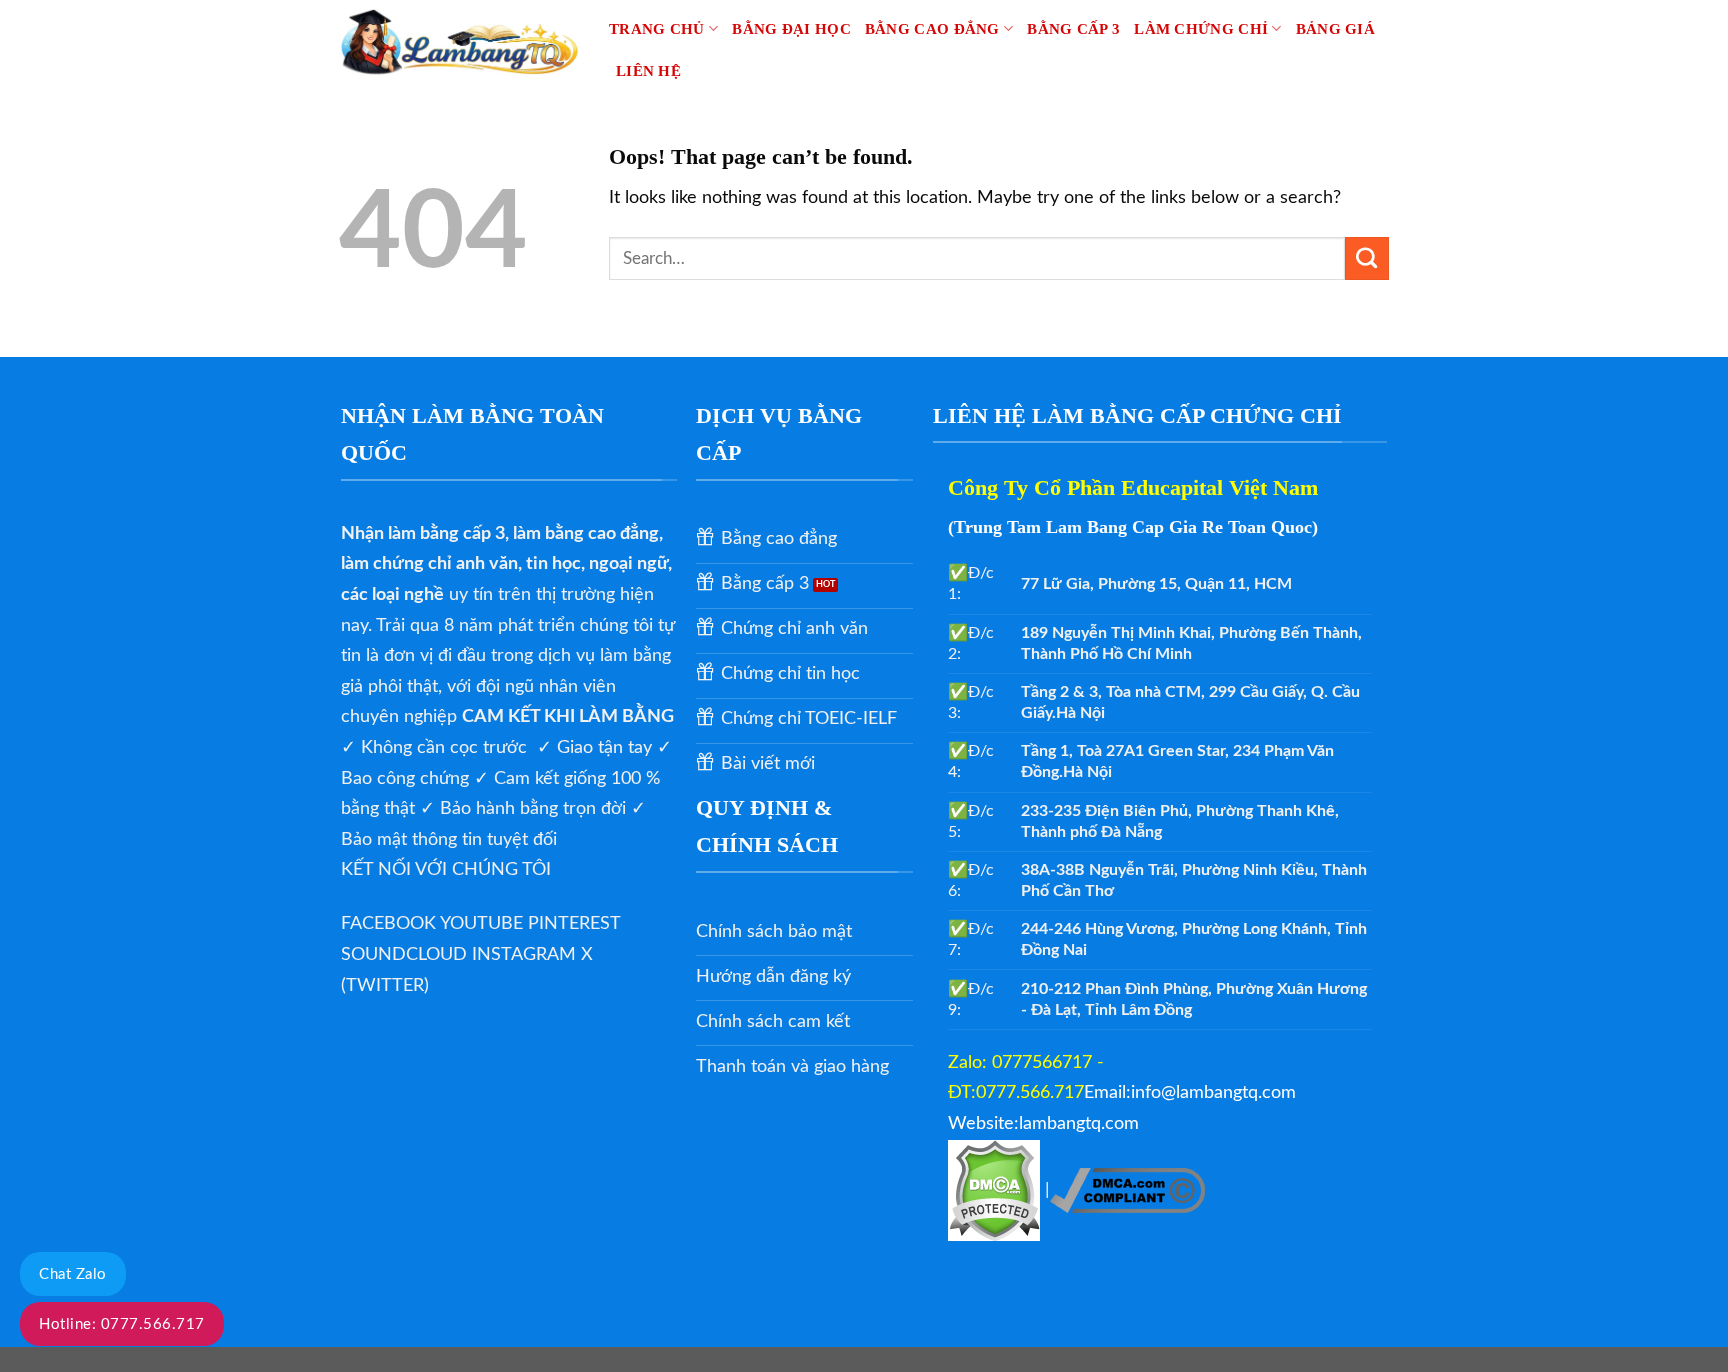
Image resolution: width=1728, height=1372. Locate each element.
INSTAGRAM (526, 955)
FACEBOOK (390, 924)
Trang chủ (657, 29)
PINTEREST (574, 924)
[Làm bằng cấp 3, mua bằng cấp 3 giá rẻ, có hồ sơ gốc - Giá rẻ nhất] (459, 41)
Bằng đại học (791, 29)
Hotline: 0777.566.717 (122, 1324)
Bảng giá (1335, 29)
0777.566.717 (1030, 1093)
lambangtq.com (1079, 1124)
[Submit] (1367, 259)
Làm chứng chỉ (1201, 29)
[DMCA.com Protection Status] (996, 1190)
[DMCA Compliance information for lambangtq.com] (1127, 1190)
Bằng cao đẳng (932, 29)
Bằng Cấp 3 (1073, 29)
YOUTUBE (484, 924)
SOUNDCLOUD (406, 955)
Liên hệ (648, 71)
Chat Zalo (73, 1274)
